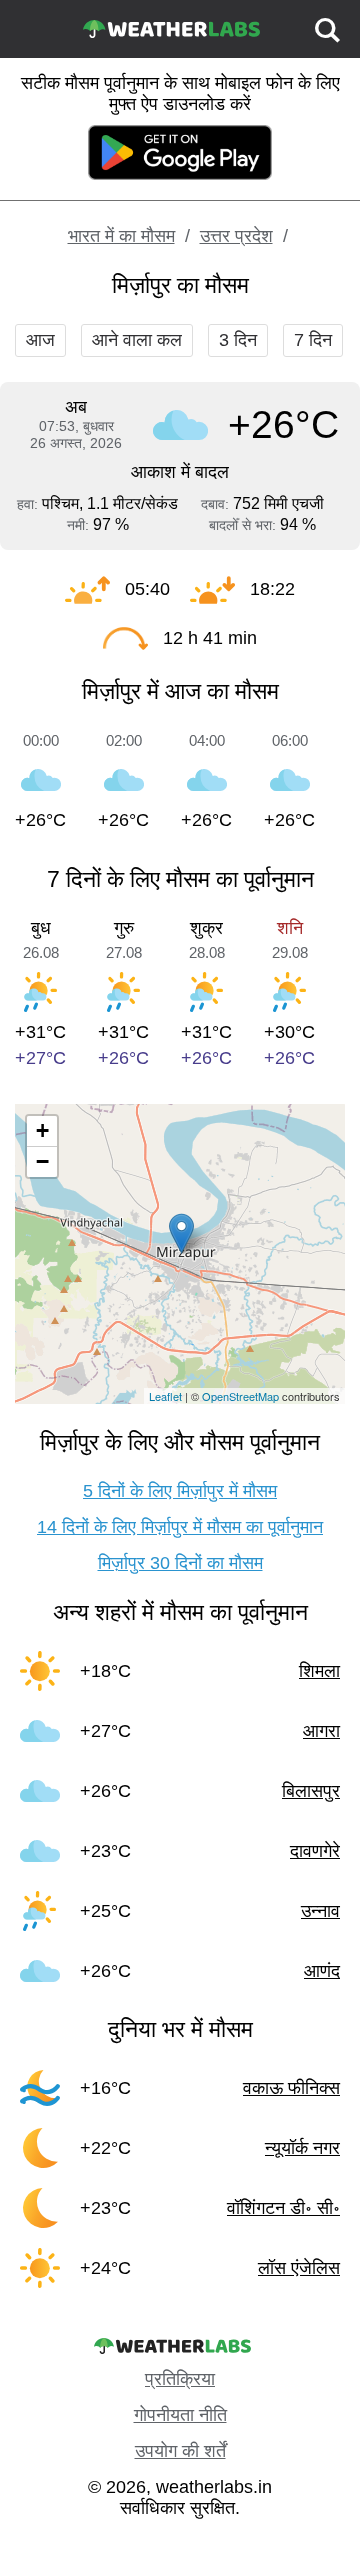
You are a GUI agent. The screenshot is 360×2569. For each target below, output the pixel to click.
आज (40, 340)
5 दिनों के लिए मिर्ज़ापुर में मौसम (180, 1491)
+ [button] (42, 1130)
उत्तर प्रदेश (236, 236)
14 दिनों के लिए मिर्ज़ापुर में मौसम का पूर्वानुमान (180, 1527)
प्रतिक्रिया (180, 2379)
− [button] (42, 1161)
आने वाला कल (137, 340)
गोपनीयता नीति (180, 2415)
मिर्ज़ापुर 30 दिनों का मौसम (180, 1563)
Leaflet (165, 1396)
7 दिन (313, 340)
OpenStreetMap (240, 1396)
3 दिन (238, 340)
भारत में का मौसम (121, 236)
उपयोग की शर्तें (180, 2451)
